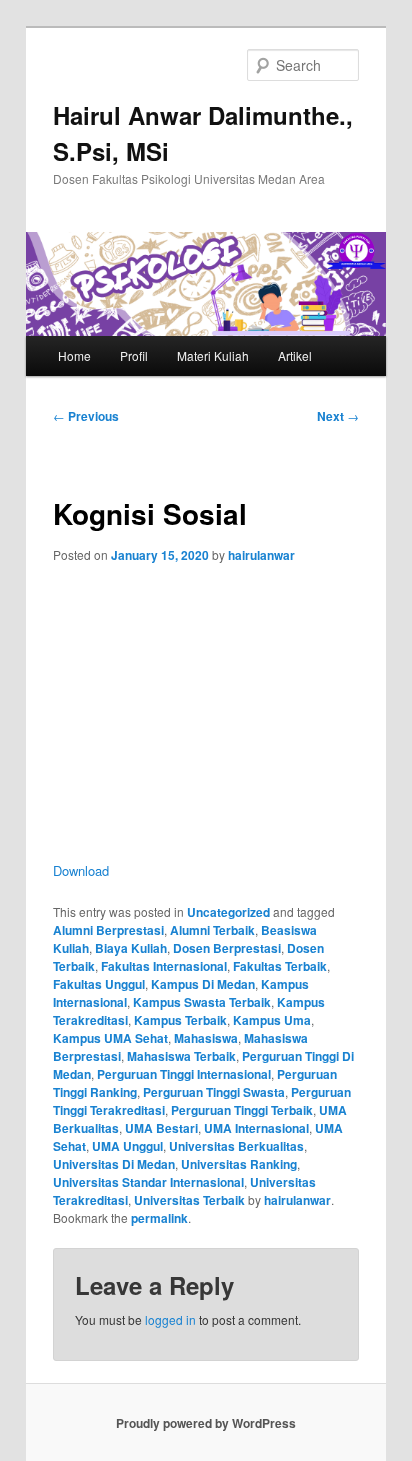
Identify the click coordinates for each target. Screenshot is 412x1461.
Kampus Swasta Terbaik (202, 1002)
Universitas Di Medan (114, 1164)
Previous (86, 416)
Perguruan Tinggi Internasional (184, 1074)
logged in (170, 1319)
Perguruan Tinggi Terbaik (242, 1110)
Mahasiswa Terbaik (181, 1056)
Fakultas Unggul (99, 984)
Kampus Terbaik (180, 1020)
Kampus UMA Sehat (110, 1038)
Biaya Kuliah (131, 948)
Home (74, 355)
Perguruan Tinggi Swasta (214, 1092)
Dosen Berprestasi (227, 948)
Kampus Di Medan (203, 984)
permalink (159, 1218)
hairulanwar (261, 555)
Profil (134, 355)
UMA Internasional (256, 1128)
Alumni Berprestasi (108, 930)
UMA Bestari (161, 1128)
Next (338, 416)
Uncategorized (228, 912)
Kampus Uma (272, 1020)
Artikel (295, 355)
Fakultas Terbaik (280, 966)
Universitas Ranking (239, 1164)
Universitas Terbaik (189, 1200)
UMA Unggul (127, 1146)
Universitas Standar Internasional (148, 1182)
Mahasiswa (206, 1038)
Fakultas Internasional (164, 966)
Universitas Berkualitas (236, 1146)
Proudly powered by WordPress (206, 1423)
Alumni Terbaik (212, 930)
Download (81, 870)
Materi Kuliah (213, 355)
